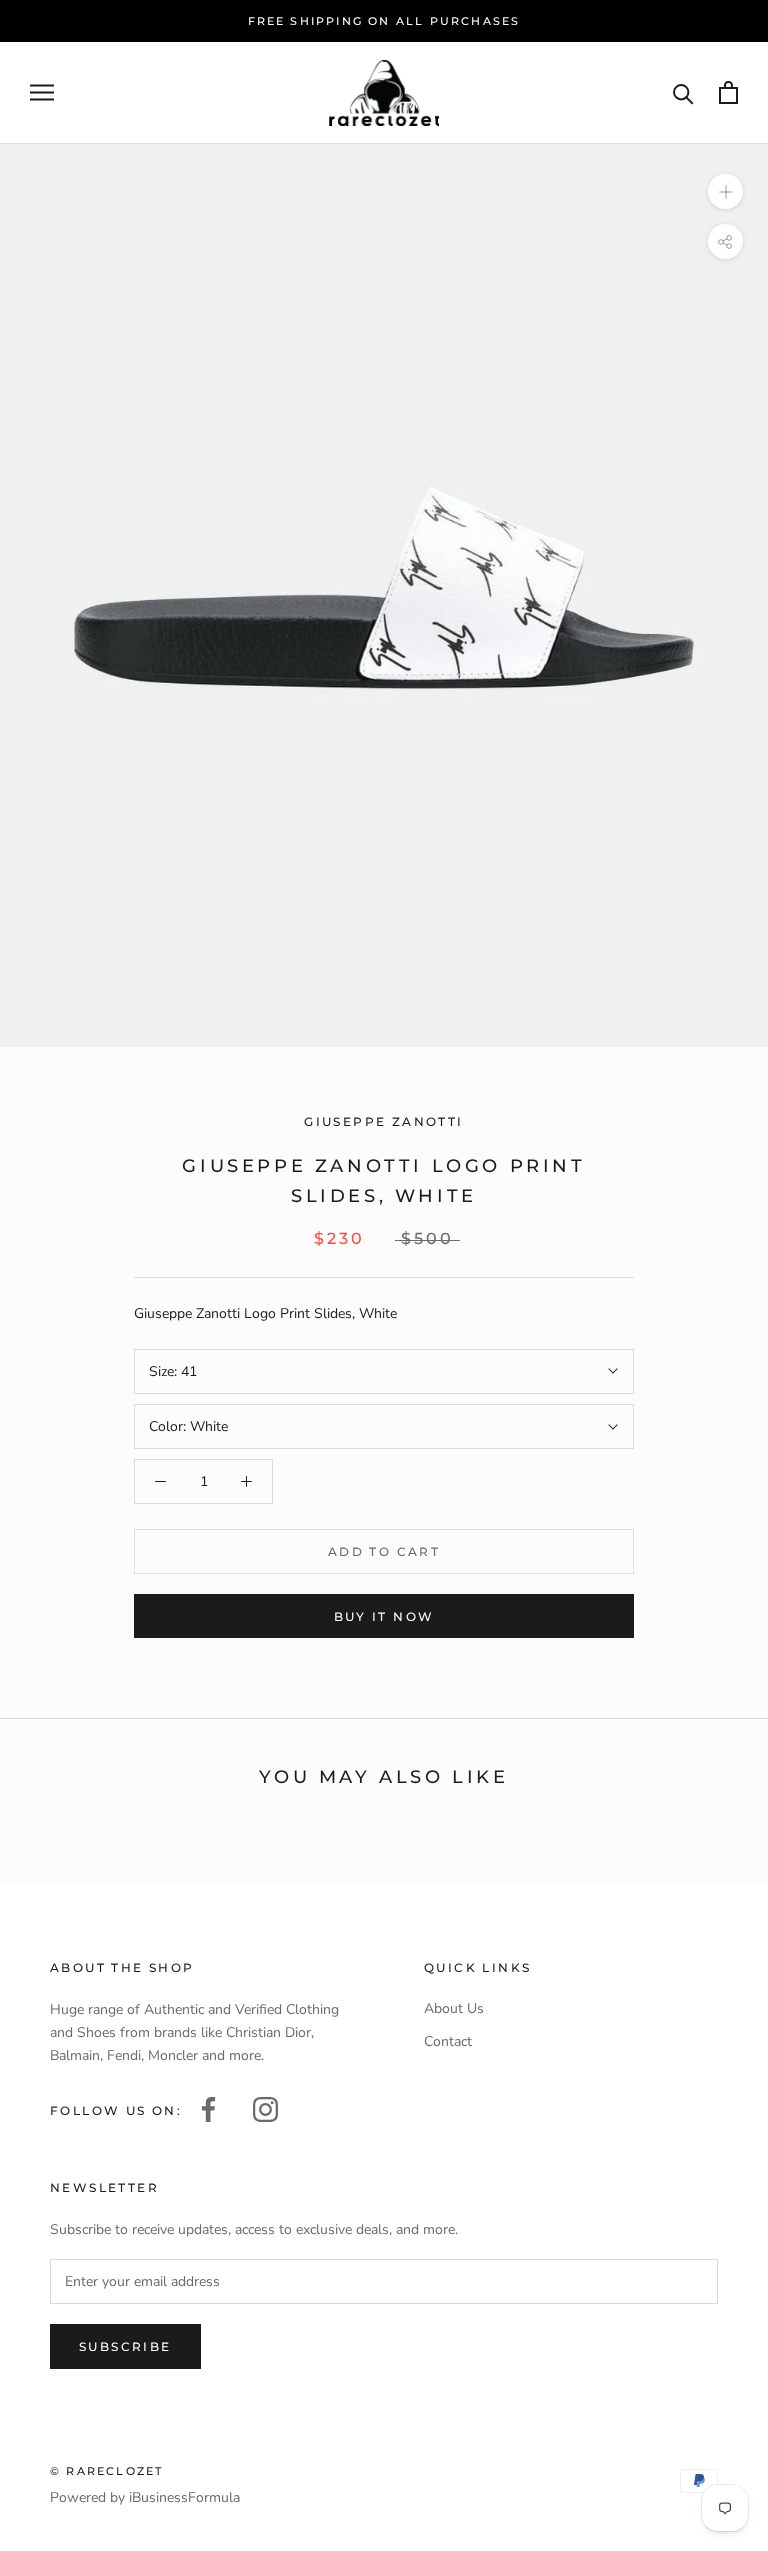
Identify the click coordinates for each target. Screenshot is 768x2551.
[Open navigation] (42, 92)
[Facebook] (208, 2107)
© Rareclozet (106, 2471)
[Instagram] (265, 2107)
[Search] (683, 92)
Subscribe (125, 2346)
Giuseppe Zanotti (383, 1121)
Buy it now (384, 1616)
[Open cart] (728, 92)
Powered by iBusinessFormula (145, 2497)
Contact (448, 2041)
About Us (454, 2008)
